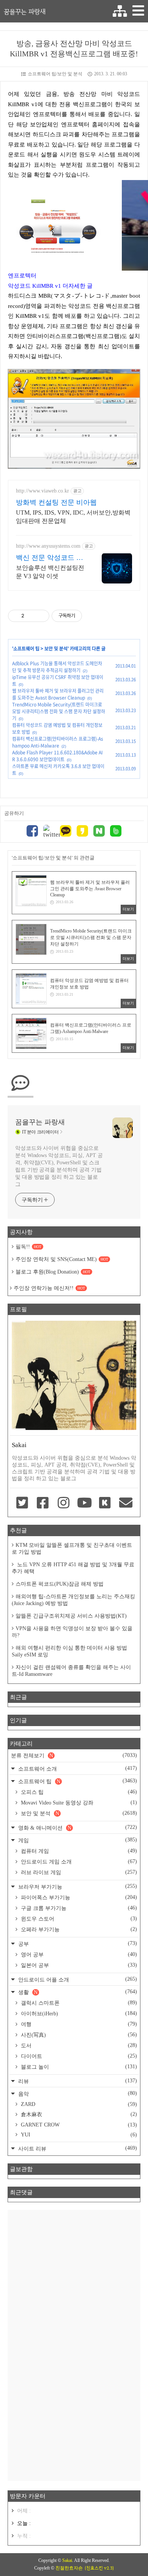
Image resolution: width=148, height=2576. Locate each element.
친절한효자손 (69, 2568)
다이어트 (78, 2056)
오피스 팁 (78, 1792)
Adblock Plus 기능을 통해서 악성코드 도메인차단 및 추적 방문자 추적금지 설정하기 (57, 667)
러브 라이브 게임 (78, 1872)
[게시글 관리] (41, 616)
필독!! (28, 1247)
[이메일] (126, 1503)
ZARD (78, 2104)
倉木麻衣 (78, 2114)
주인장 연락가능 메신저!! (49, 1288)
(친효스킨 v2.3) (99, 2568)
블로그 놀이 (78, 2067)
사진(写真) (78, 2035)
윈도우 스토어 (78, 1919)
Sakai (67, 2560)
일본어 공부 (78, 1965)
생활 (77, 1992)
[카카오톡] (66, 832)
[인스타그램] (64, 1503)
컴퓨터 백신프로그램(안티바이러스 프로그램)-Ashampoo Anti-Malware (58, 742)
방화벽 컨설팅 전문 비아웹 (56, 502)
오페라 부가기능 (78, 1929)
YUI (78, 2135)
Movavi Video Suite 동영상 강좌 (78, 1803)
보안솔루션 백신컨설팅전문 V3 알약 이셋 (50, 572)
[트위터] (49, 832)
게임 (77, 1840)
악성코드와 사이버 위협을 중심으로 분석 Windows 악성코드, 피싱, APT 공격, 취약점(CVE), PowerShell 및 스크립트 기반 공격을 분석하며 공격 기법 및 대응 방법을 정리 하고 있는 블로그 (59, 1166)
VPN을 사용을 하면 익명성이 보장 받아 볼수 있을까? (72, 1632)
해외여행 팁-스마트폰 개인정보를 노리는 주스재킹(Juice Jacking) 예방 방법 (73, 1600)
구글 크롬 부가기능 (78, 1908)
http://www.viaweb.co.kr (43, 491)
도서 (78, 2045)
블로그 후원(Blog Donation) (53, 1272)
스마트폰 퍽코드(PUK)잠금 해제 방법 (60, 1584)
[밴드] (116, 832)
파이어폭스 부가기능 (78, 1897)
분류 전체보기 (74, 1755)
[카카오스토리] (82, 832)
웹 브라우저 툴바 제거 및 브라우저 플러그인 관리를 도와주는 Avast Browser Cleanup (58, 694)
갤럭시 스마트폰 (78, 2003)
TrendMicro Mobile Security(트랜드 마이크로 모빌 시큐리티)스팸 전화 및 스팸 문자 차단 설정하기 (59, 711)
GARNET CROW (78, 2125)
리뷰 (77, 2081)
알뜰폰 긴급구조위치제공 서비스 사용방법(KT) (71, 1616)
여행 (78, 2024)
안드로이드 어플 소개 (77, 1979)
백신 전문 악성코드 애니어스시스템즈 (50, 558)
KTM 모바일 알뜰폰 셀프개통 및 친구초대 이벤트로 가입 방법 (72, 1549)
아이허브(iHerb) (78, 2013)
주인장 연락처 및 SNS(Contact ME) (62, 1259)
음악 (77, 2094)
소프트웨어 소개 (77, 1769)
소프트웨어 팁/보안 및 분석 (55, 74)
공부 (77, 1944)
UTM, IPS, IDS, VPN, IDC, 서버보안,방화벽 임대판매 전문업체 (73, 517)
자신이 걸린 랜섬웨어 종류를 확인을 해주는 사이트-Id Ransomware (71, 1671)
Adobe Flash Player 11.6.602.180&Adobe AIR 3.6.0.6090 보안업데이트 (57, 756)
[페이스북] (32, 832)
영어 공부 (78, 1954)
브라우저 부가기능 (77, 1887)
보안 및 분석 (56, 649)
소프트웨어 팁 (26, 649)
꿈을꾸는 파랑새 (25, 11)
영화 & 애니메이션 (77, 1828)
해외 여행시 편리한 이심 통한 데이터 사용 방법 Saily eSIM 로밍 (69, 1651)
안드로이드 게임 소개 (78, 1862)
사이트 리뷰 (77, 2148)
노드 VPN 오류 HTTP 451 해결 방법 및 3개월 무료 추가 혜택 (73, 1568)
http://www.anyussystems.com (48, 546)
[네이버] (99, 832)
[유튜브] (84, 1503)
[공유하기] (31, 616)
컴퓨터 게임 (78, 1851)
